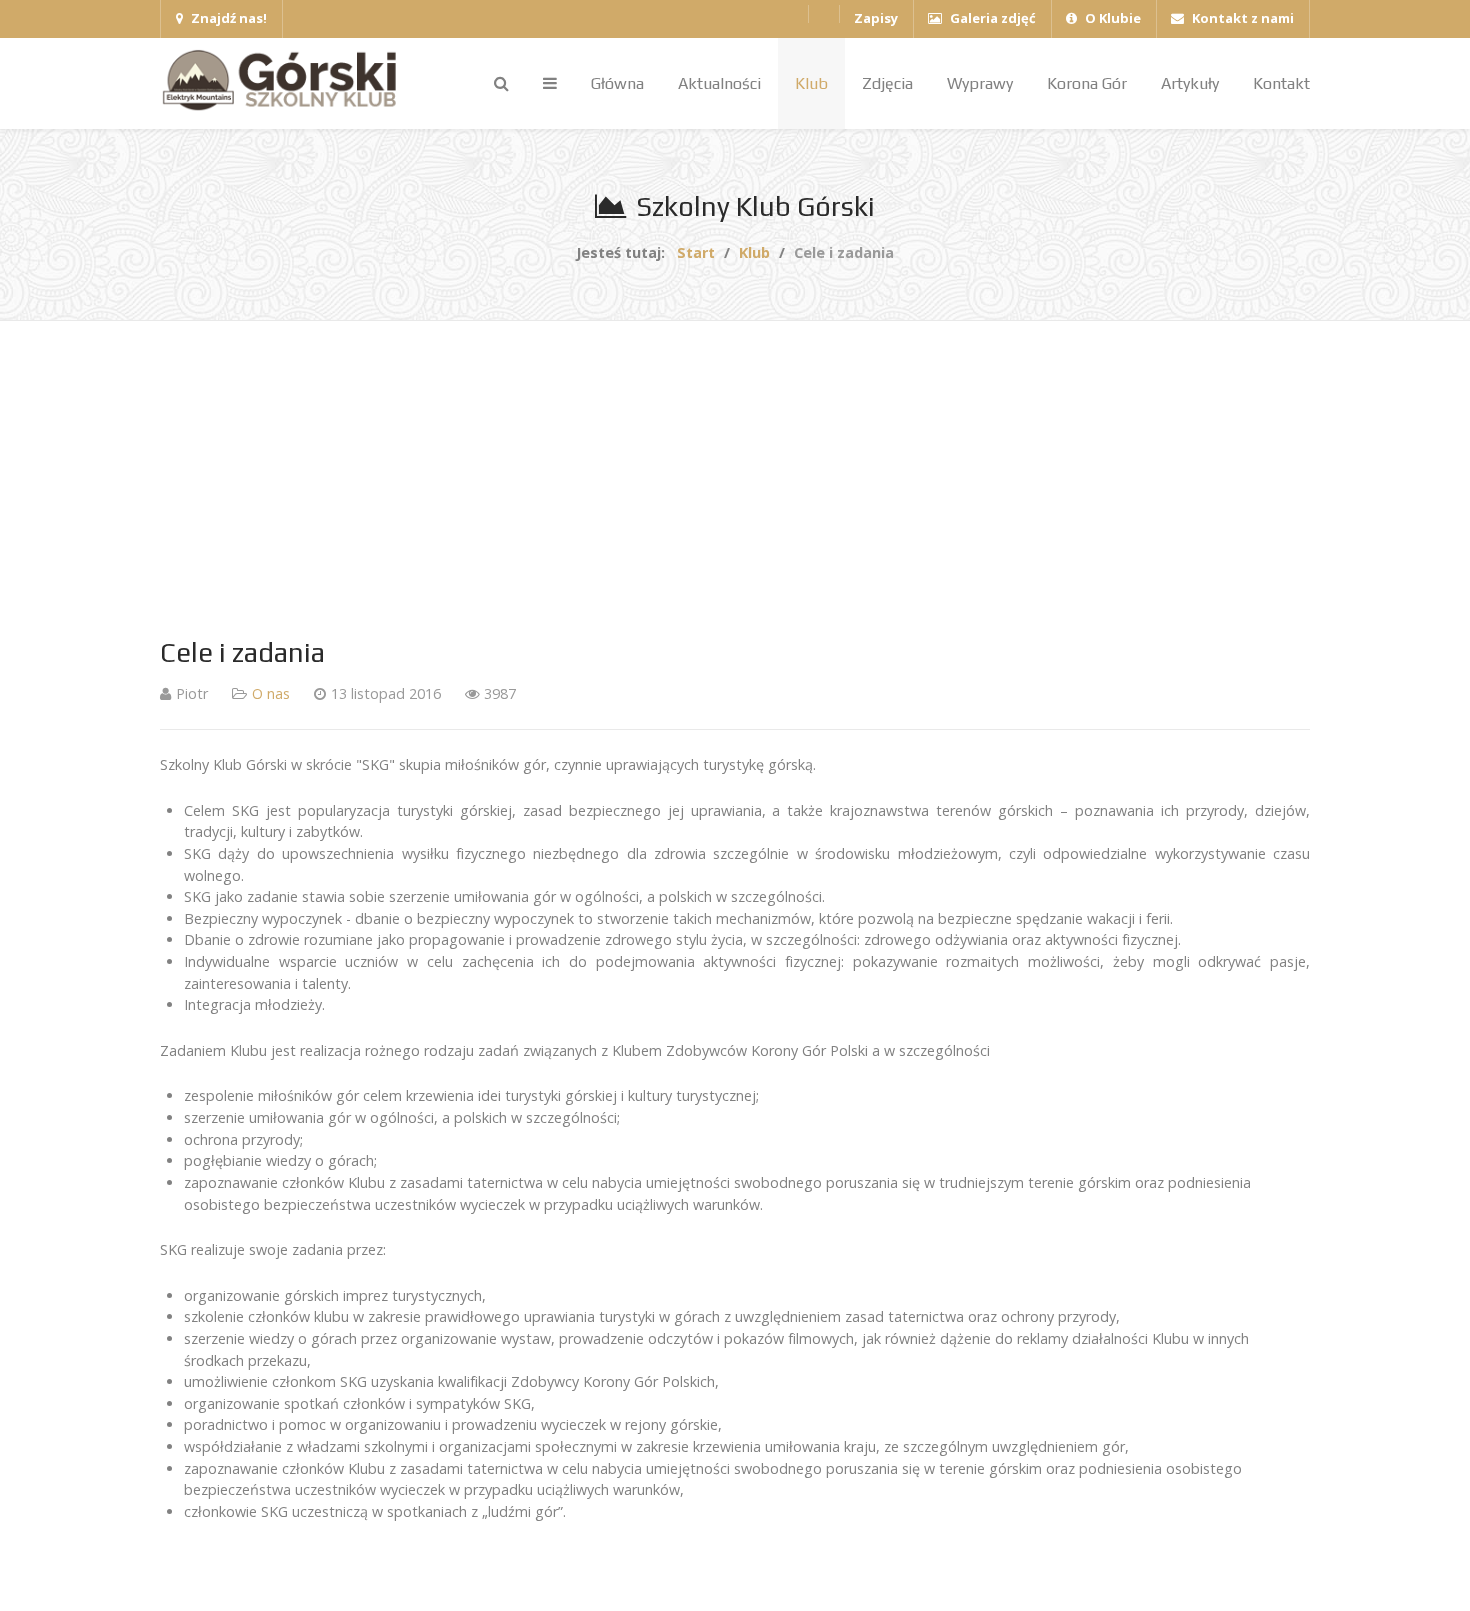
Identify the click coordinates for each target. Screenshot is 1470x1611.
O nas (271, 693)
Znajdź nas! (227, 18)
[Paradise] (285, 81)
